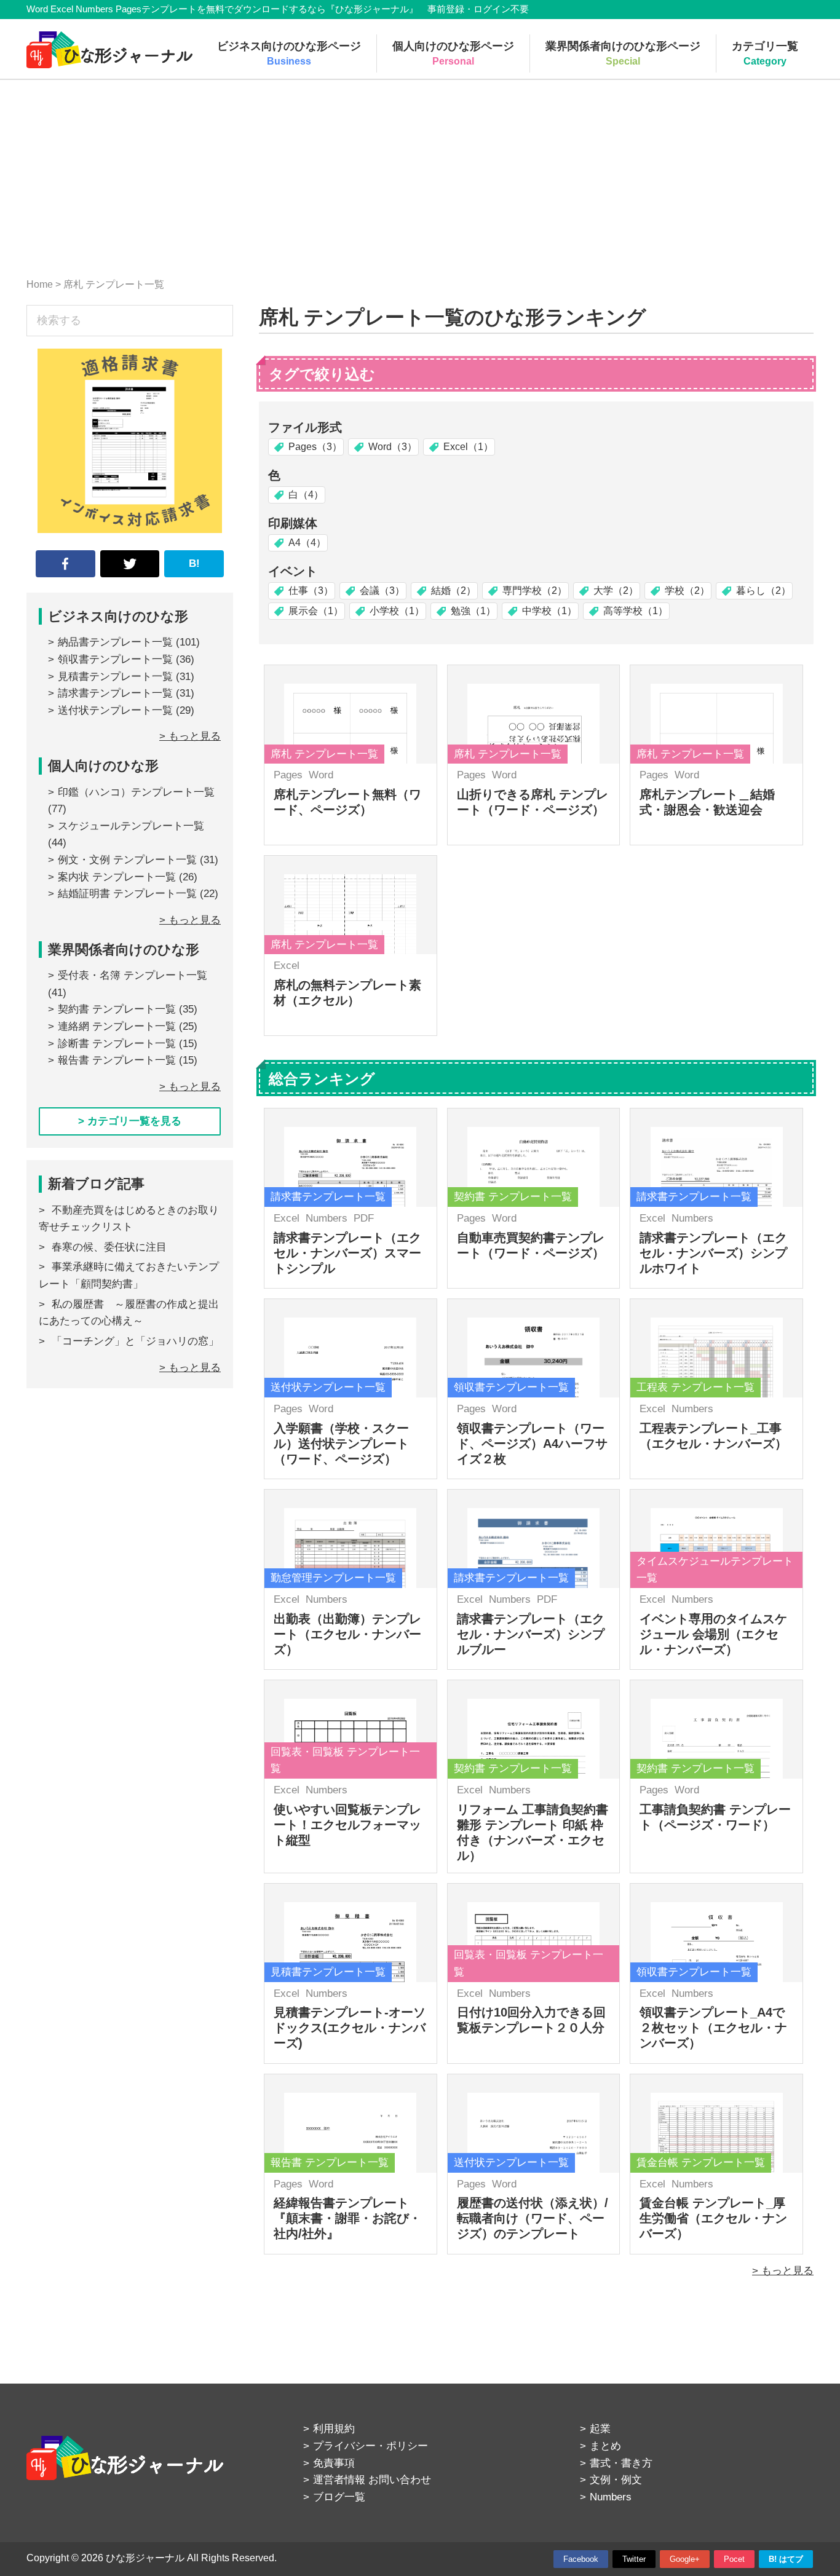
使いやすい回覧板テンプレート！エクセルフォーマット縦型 (347, 1825)
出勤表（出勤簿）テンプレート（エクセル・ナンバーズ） (347, 1634)
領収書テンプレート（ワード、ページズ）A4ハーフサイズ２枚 (532, 1444)
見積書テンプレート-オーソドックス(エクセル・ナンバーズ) (350, 2028)
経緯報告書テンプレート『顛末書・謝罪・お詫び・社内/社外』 (347, 2218)
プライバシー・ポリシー (370, 2446)
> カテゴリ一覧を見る (130, 1121)
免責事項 (334, 2463)
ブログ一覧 (339, 2497)
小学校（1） (397, 611)
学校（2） (687, 591)
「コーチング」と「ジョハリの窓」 (135, 1341)
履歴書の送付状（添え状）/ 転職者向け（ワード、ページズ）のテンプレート (533, 2218)
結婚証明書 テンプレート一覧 (127, 894)
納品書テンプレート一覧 (115, 642)
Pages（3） (315, 447)
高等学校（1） (636, 611)
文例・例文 (616, 2480)
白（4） (306, 495)
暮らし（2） (763, 591)
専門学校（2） (535, 591)
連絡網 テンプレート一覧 (117, 1026)
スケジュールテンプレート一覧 (131, 826)
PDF (364, 1218)
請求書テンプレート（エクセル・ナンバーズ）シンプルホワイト (713, 1253)
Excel (287, 966)
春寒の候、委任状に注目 (109, 1247)
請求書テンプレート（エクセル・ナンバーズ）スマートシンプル (347, 1253)
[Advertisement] (420, 172)
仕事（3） (311, 591)
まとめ (605, 2446)
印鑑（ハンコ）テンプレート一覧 (136, 792)
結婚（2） (454, 591)
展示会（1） (316, 611)
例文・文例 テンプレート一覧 (127, 860)
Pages (288, 775)
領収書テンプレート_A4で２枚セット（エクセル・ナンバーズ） (713, 2028)
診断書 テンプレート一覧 (117, 1044)
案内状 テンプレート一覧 (117, 877)
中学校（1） (549, 611)
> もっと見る (783, 2271)
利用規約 (334, 2429)
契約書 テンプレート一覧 (117, 1009)
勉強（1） (473, 611)
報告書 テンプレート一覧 (117, 1060)
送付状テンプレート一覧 (115, 710)
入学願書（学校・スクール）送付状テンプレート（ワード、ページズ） (341, 1444)
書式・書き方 (621, 2463)
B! (194, 563)
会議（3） (382, 591)
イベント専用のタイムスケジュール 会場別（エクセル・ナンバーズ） (713, 1634)
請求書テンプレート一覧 (115, 693)
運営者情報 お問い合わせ (372, 2480)
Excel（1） (468, 447)
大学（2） (616, 591)
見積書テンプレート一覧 (115, 677)
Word (321, 775)
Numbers (327, 1218)
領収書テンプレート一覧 (115, 659)
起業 (600, 2429)
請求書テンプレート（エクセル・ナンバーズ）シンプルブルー (531, 1634)
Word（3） (393, 447)
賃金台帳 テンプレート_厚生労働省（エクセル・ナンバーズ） (713, 2218)
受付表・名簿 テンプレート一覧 (133, 975)
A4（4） (307, 543)
